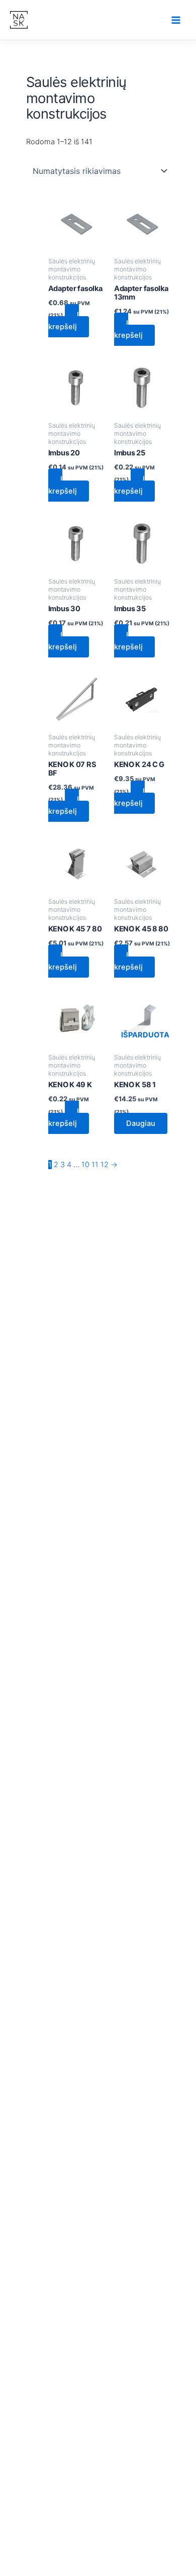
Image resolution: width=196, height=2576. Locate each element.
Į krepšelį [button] (64, 321)
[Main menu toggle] (176, 20)
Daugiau (141, 1123)
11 (95, 1165)
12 (105, 1165)
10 (85, 1165)
